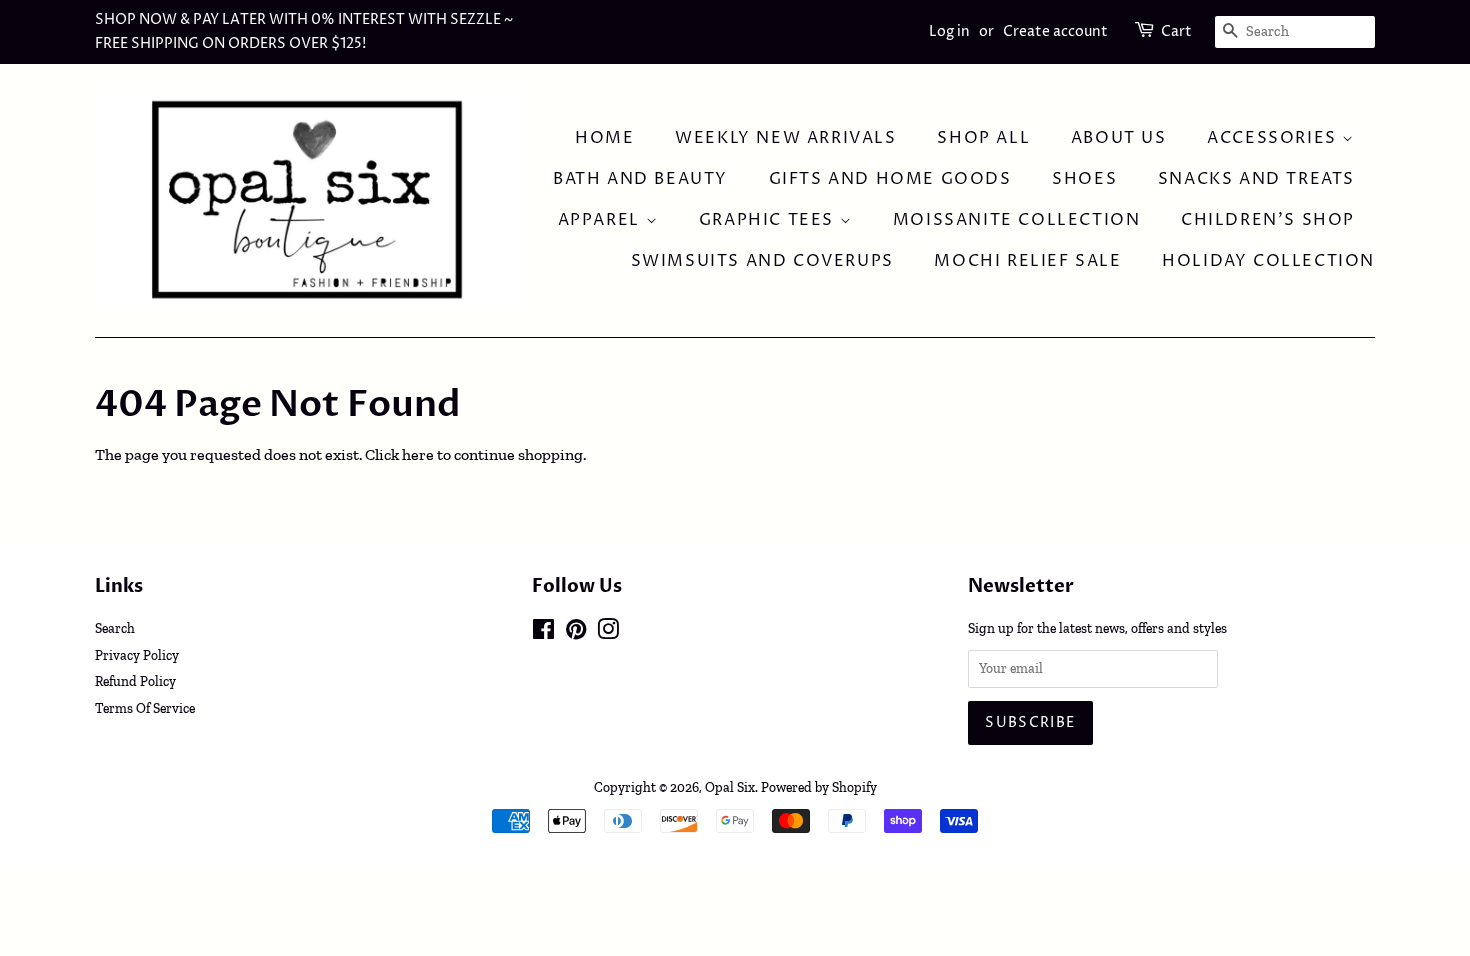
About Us (1119, 138)
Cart (1176, 31)
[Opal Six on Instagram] (608, 633)
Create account (1055, 31)
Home (604, 138)
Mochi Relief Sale (1027, 261)
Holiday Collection (1268, 261)
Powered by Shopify (819, 787)
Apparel (602, 220)
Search (115, 628)
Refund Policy (135, 681)
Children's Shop (1268, 220)
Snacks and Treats (1256, 179)
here (418, 454)
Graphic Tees (769, 220)
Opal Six (730, 787)
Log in (949, 31)
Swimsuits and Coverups (762, 261)
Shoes (1084, 179)
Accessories (1274, 138)
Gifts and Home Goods (890, 179)
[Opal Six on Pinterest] (576, 633)
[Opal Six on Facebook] (543, 633)
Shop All (983, 138)
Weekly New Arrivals (785, 138)
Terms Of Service (145, 708)
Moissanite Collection (1017, 220)
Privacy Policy (137, 655)
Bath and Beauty (640, 179)
